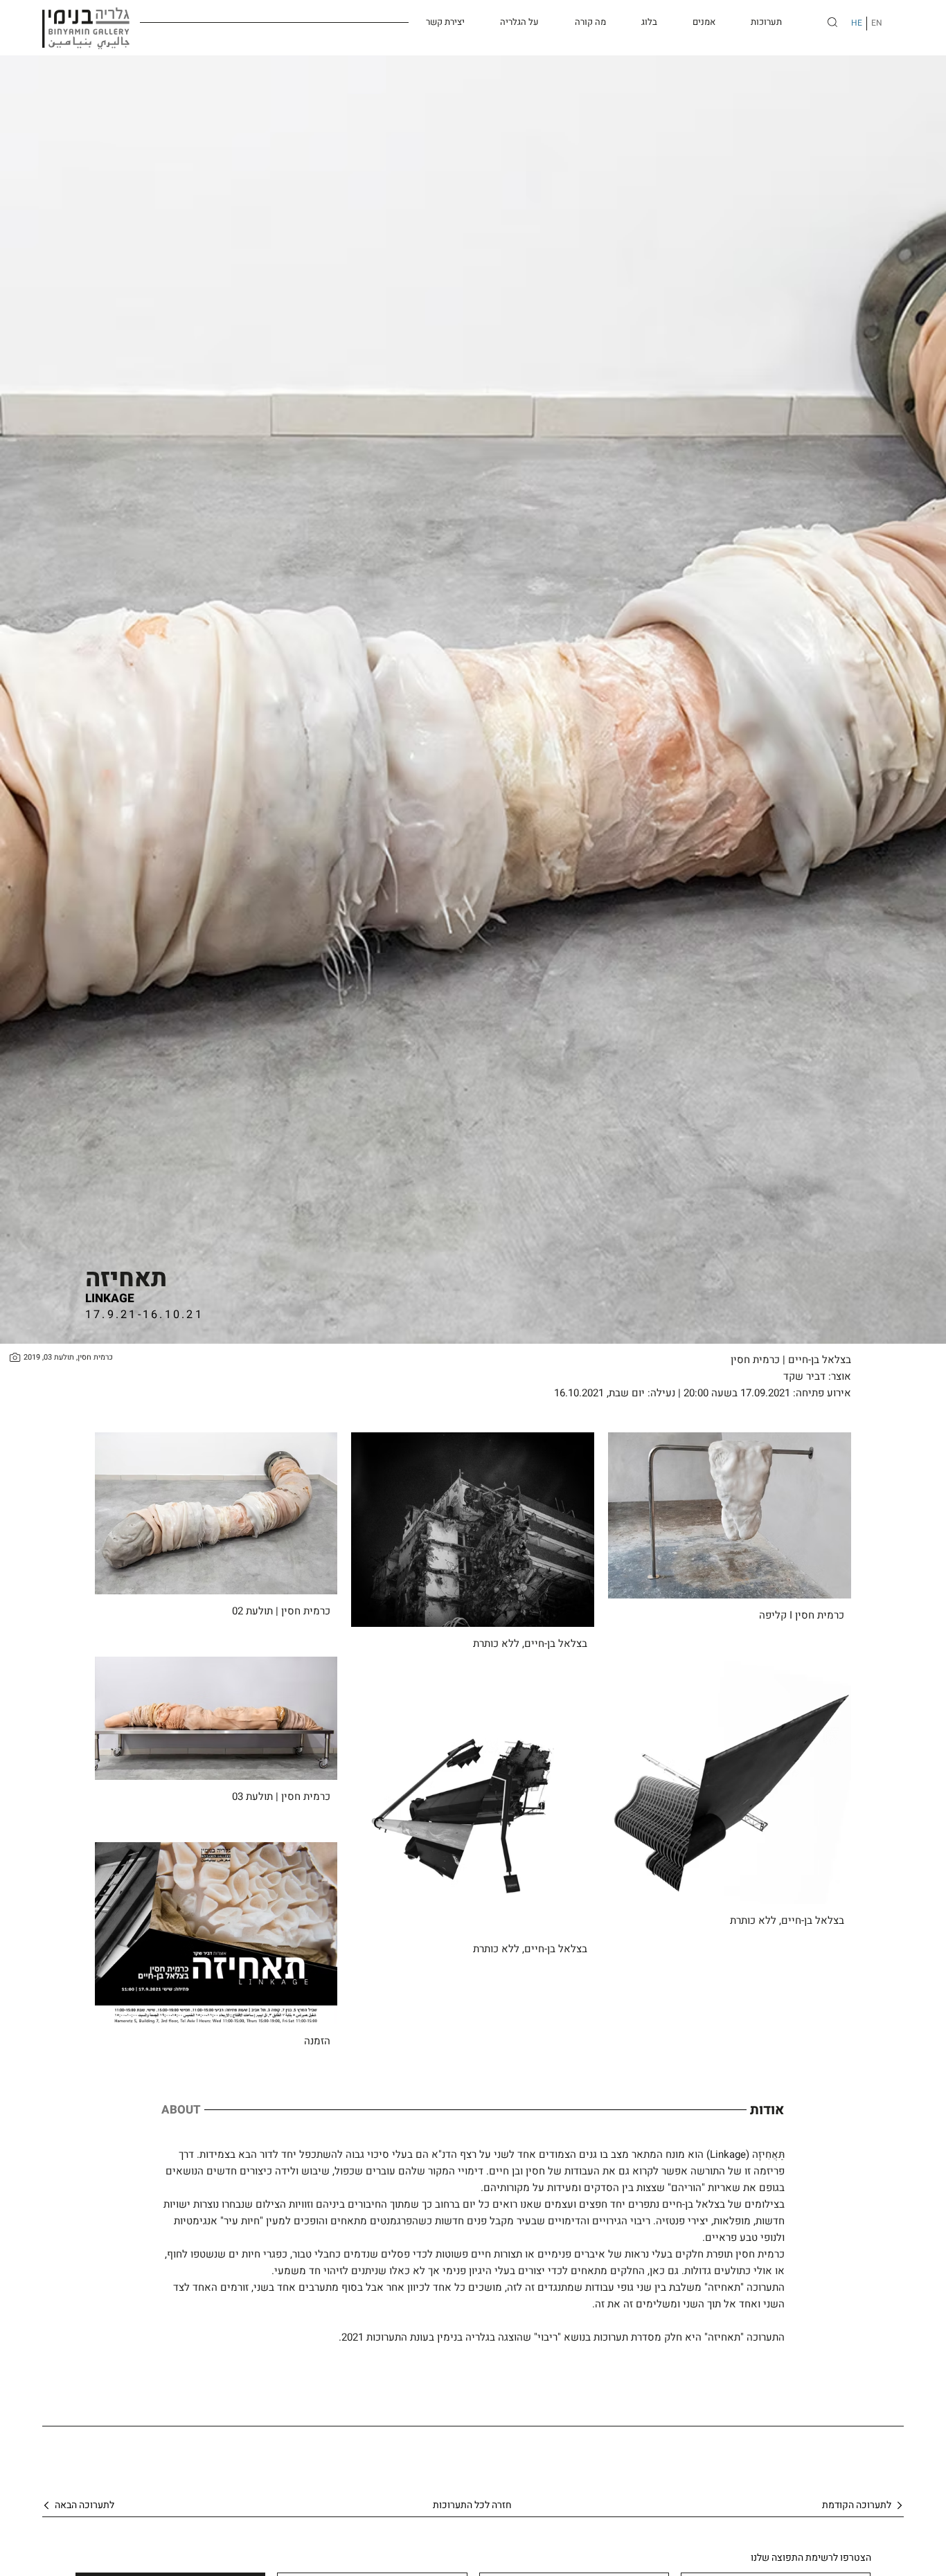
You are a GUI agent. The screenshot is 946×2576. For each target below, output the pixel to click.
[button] (590, 22)
